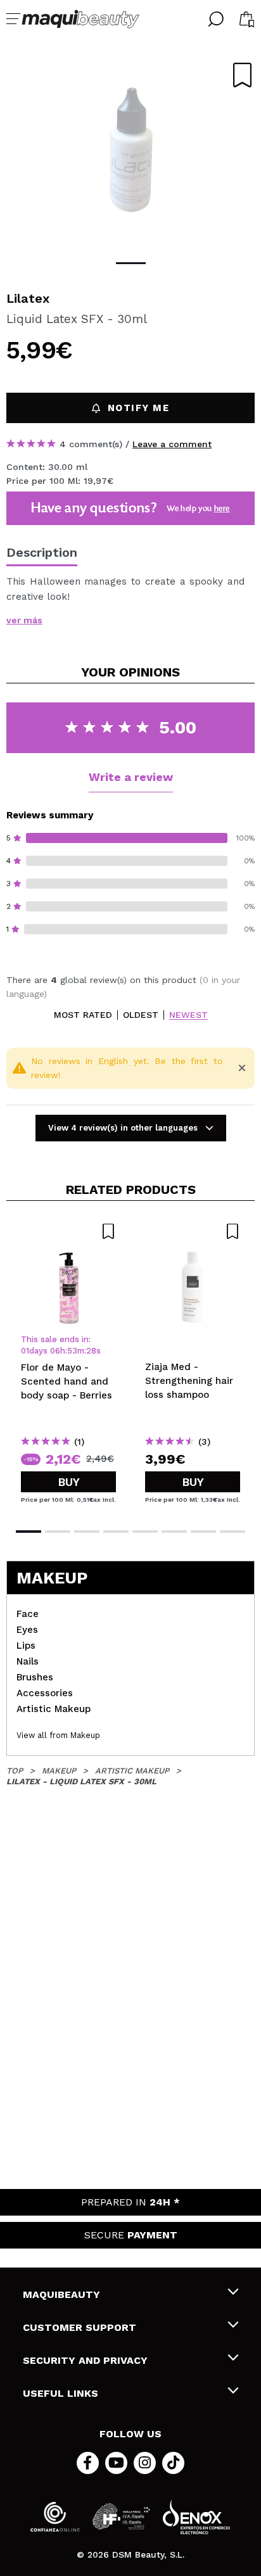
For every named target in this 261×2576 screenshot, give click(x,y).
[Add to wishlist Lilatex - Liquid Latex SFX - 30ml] (242, 75)
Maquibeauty (61, 2294)
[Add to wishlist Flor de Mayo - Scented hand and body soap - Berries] (68, 1231)
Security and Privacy (85, 2360)
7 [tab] (203, 1532)
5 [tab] (145, 1532)
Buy (69, 1482)
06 (55, 1351)
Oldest (141, 1015)
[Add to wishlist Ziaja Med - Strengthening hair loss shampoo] (193, 1231)
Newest (188, 1015)
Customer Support (80, 2327)
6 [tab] (174, 1532)
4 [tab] (116, 1532)
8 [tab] (232, 1532)
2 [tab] (58, 1532)
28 (91, 1351)
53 (72, 1351)
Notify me (139, 408)
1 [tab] (131, 263)
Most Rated (83, 1015)
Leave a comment (172, 444)
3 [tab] (87, 1532)
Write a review (131, 777)
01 (25, 1351)
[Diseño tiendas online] (196, 2517)
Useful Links (60, 2393)
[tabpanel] (130, 152)
